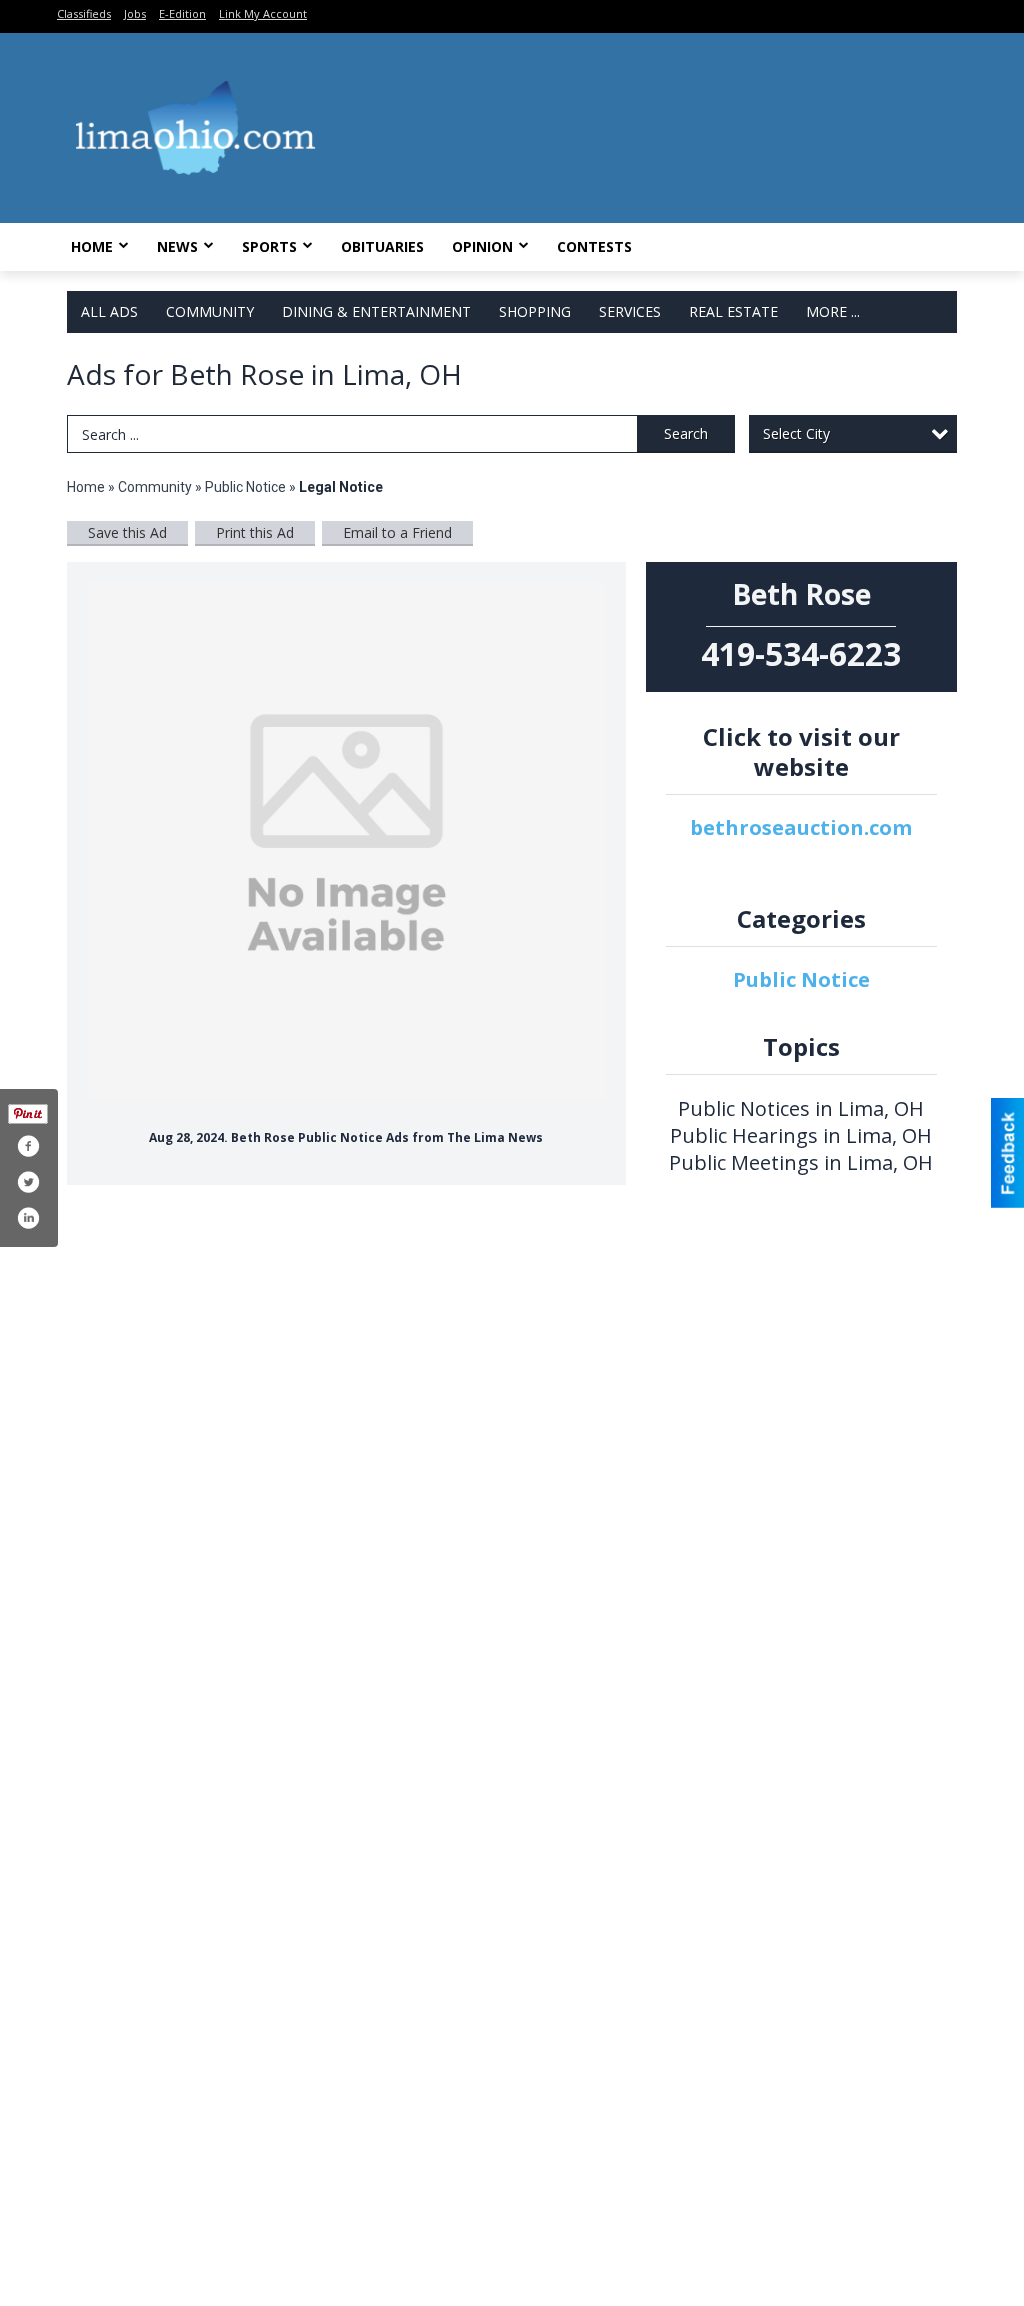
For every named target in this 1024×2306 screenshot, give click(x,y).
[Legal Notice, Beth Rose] (346, 841)
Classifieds (84, 13)
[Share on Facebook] (28, 1146)
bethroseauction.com (801, 827)
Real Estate (733, 311)
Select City (796, 433)
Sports (269, 246)
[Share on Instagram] (28, 1218)
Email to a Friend (397, 532)
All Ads (109, 311)
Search (686, 433)
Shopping (535, 311)
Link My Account (263, 13)
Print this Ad (255, 532)
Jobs (135, 13)
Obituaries (382, 246)
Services (630, 311)
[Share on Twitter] (28, 1182)
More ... (833, 311)
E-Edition (182, 13)
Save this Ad (127, 532)
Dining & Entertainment (376, 311)
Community (210, 311)
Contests (594, 246)
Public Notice (245, 487)
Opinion (482, 246)
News (177, 246)
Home (92, 246)
